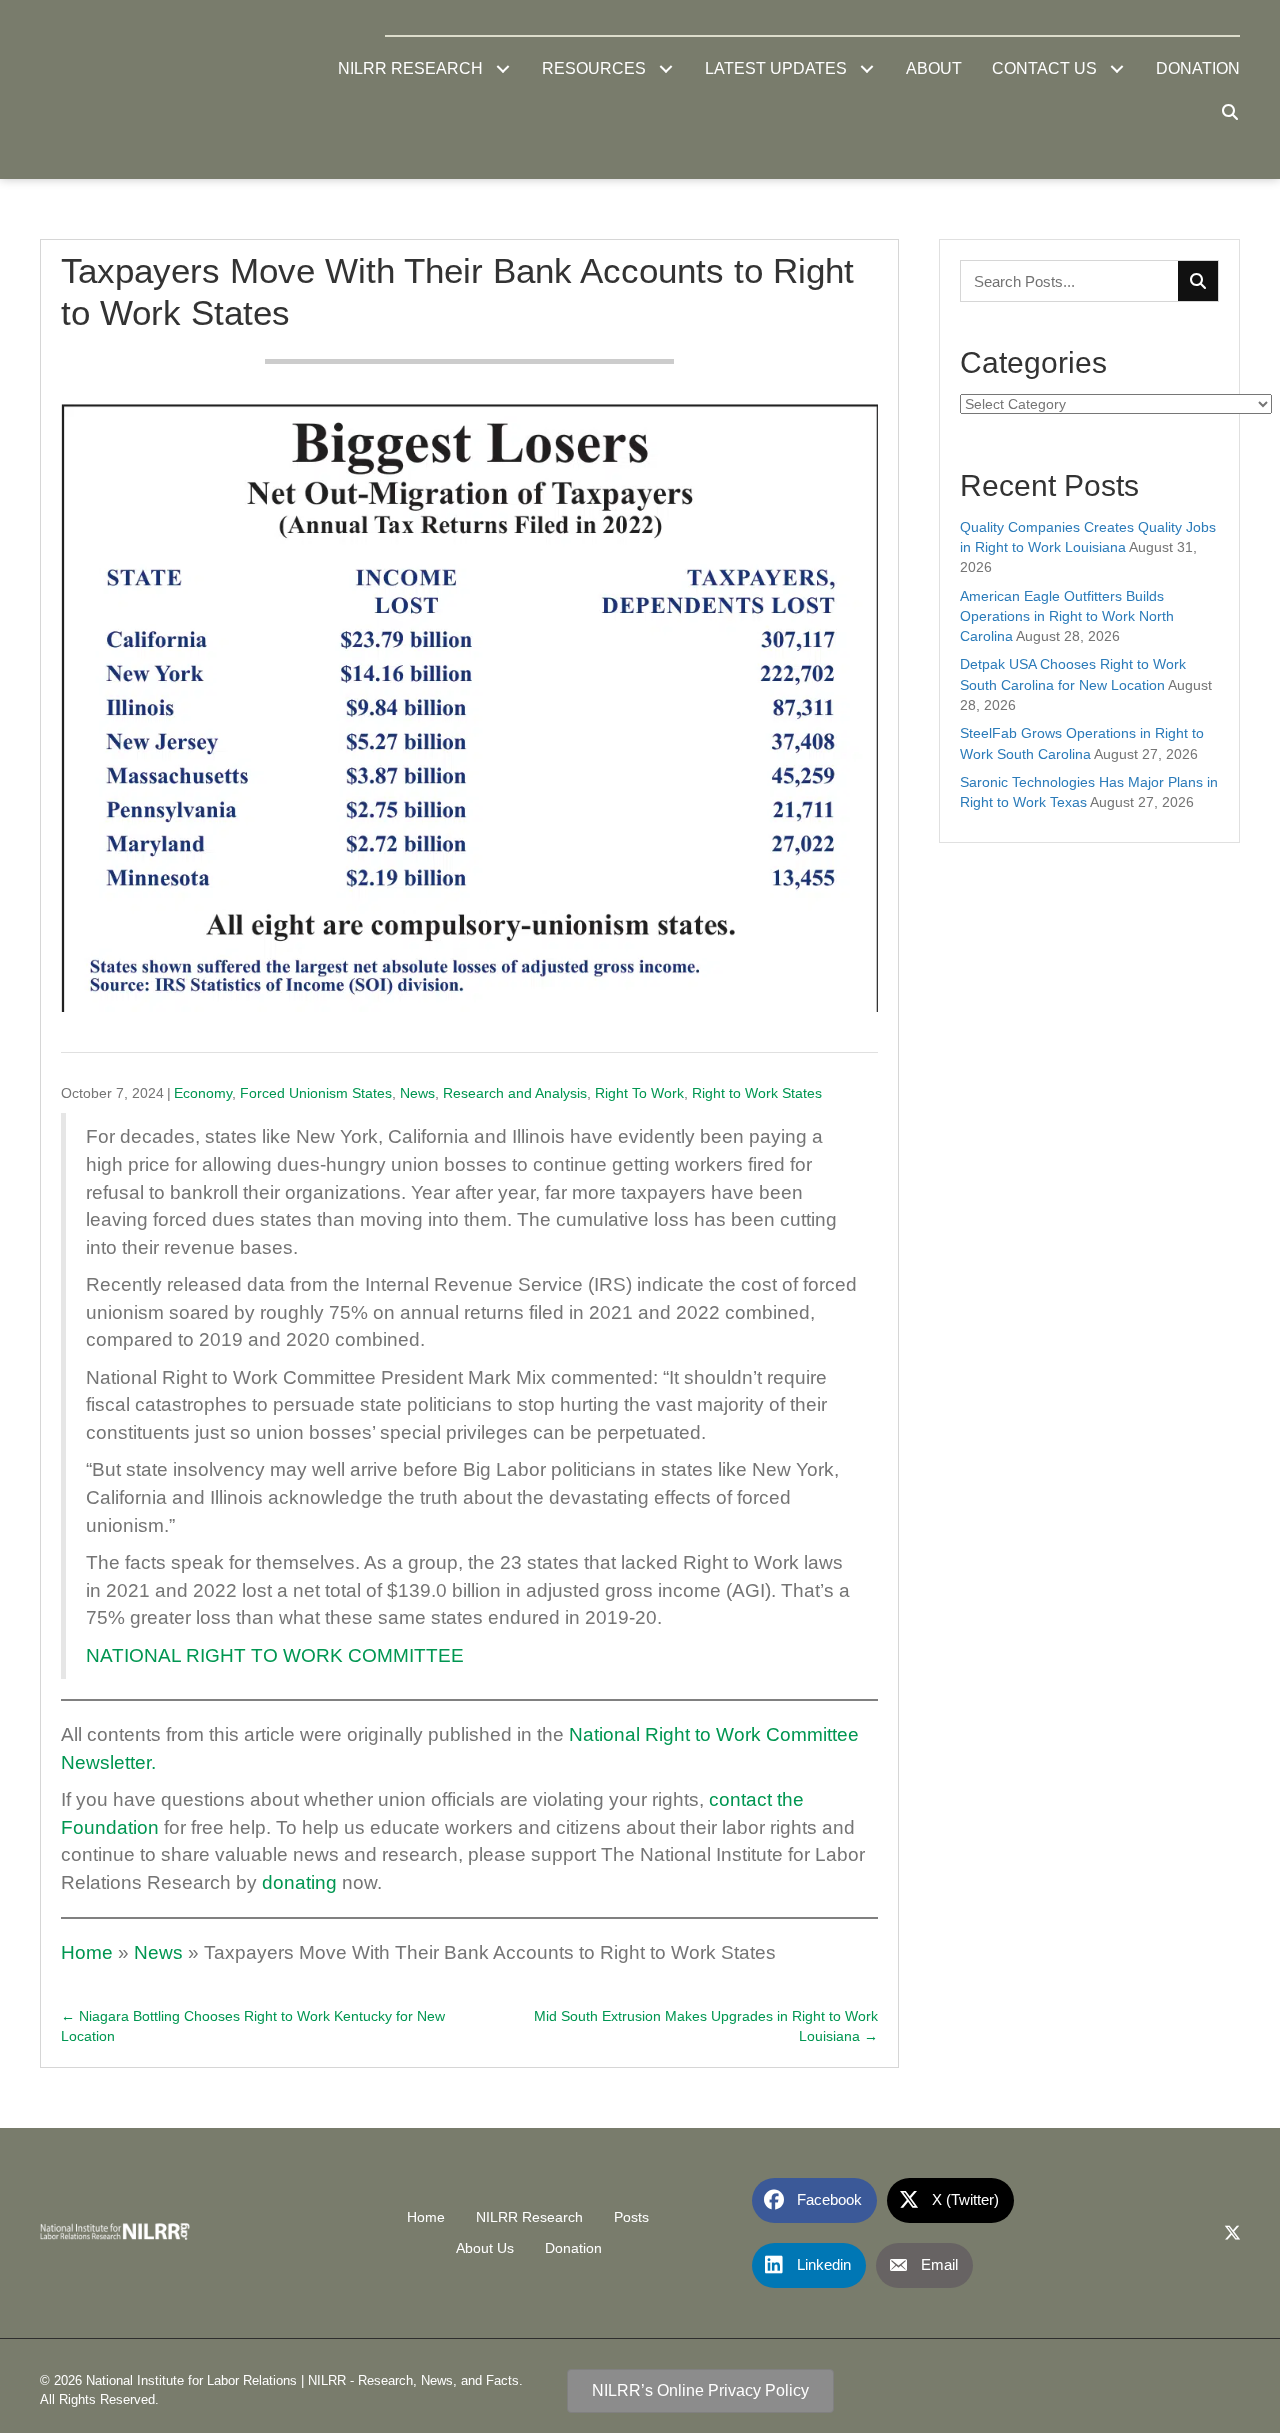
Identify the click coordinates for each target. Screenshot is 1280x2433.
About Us (485, 2248)
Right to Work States (757, 1093)
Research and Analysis (515, 1093)
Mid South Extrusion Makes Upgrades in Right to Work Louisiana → (705, 2026)
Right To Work (639, 1093)
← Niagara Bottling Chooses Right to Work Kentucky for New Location (253, 2026)
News (417, 1093)
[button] (502, 69)
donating (297, 1882)
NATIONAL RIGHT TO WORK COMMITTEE (275, 1655)
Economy (203, 1093)
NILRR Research (529, 2217)
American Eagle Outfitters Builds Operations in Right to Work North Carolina (1067, 616)
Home (87, 1952)
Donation (573, 2248)
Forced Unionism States (316, 1093)
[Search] (1198, 281)
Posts (631, 2217)
